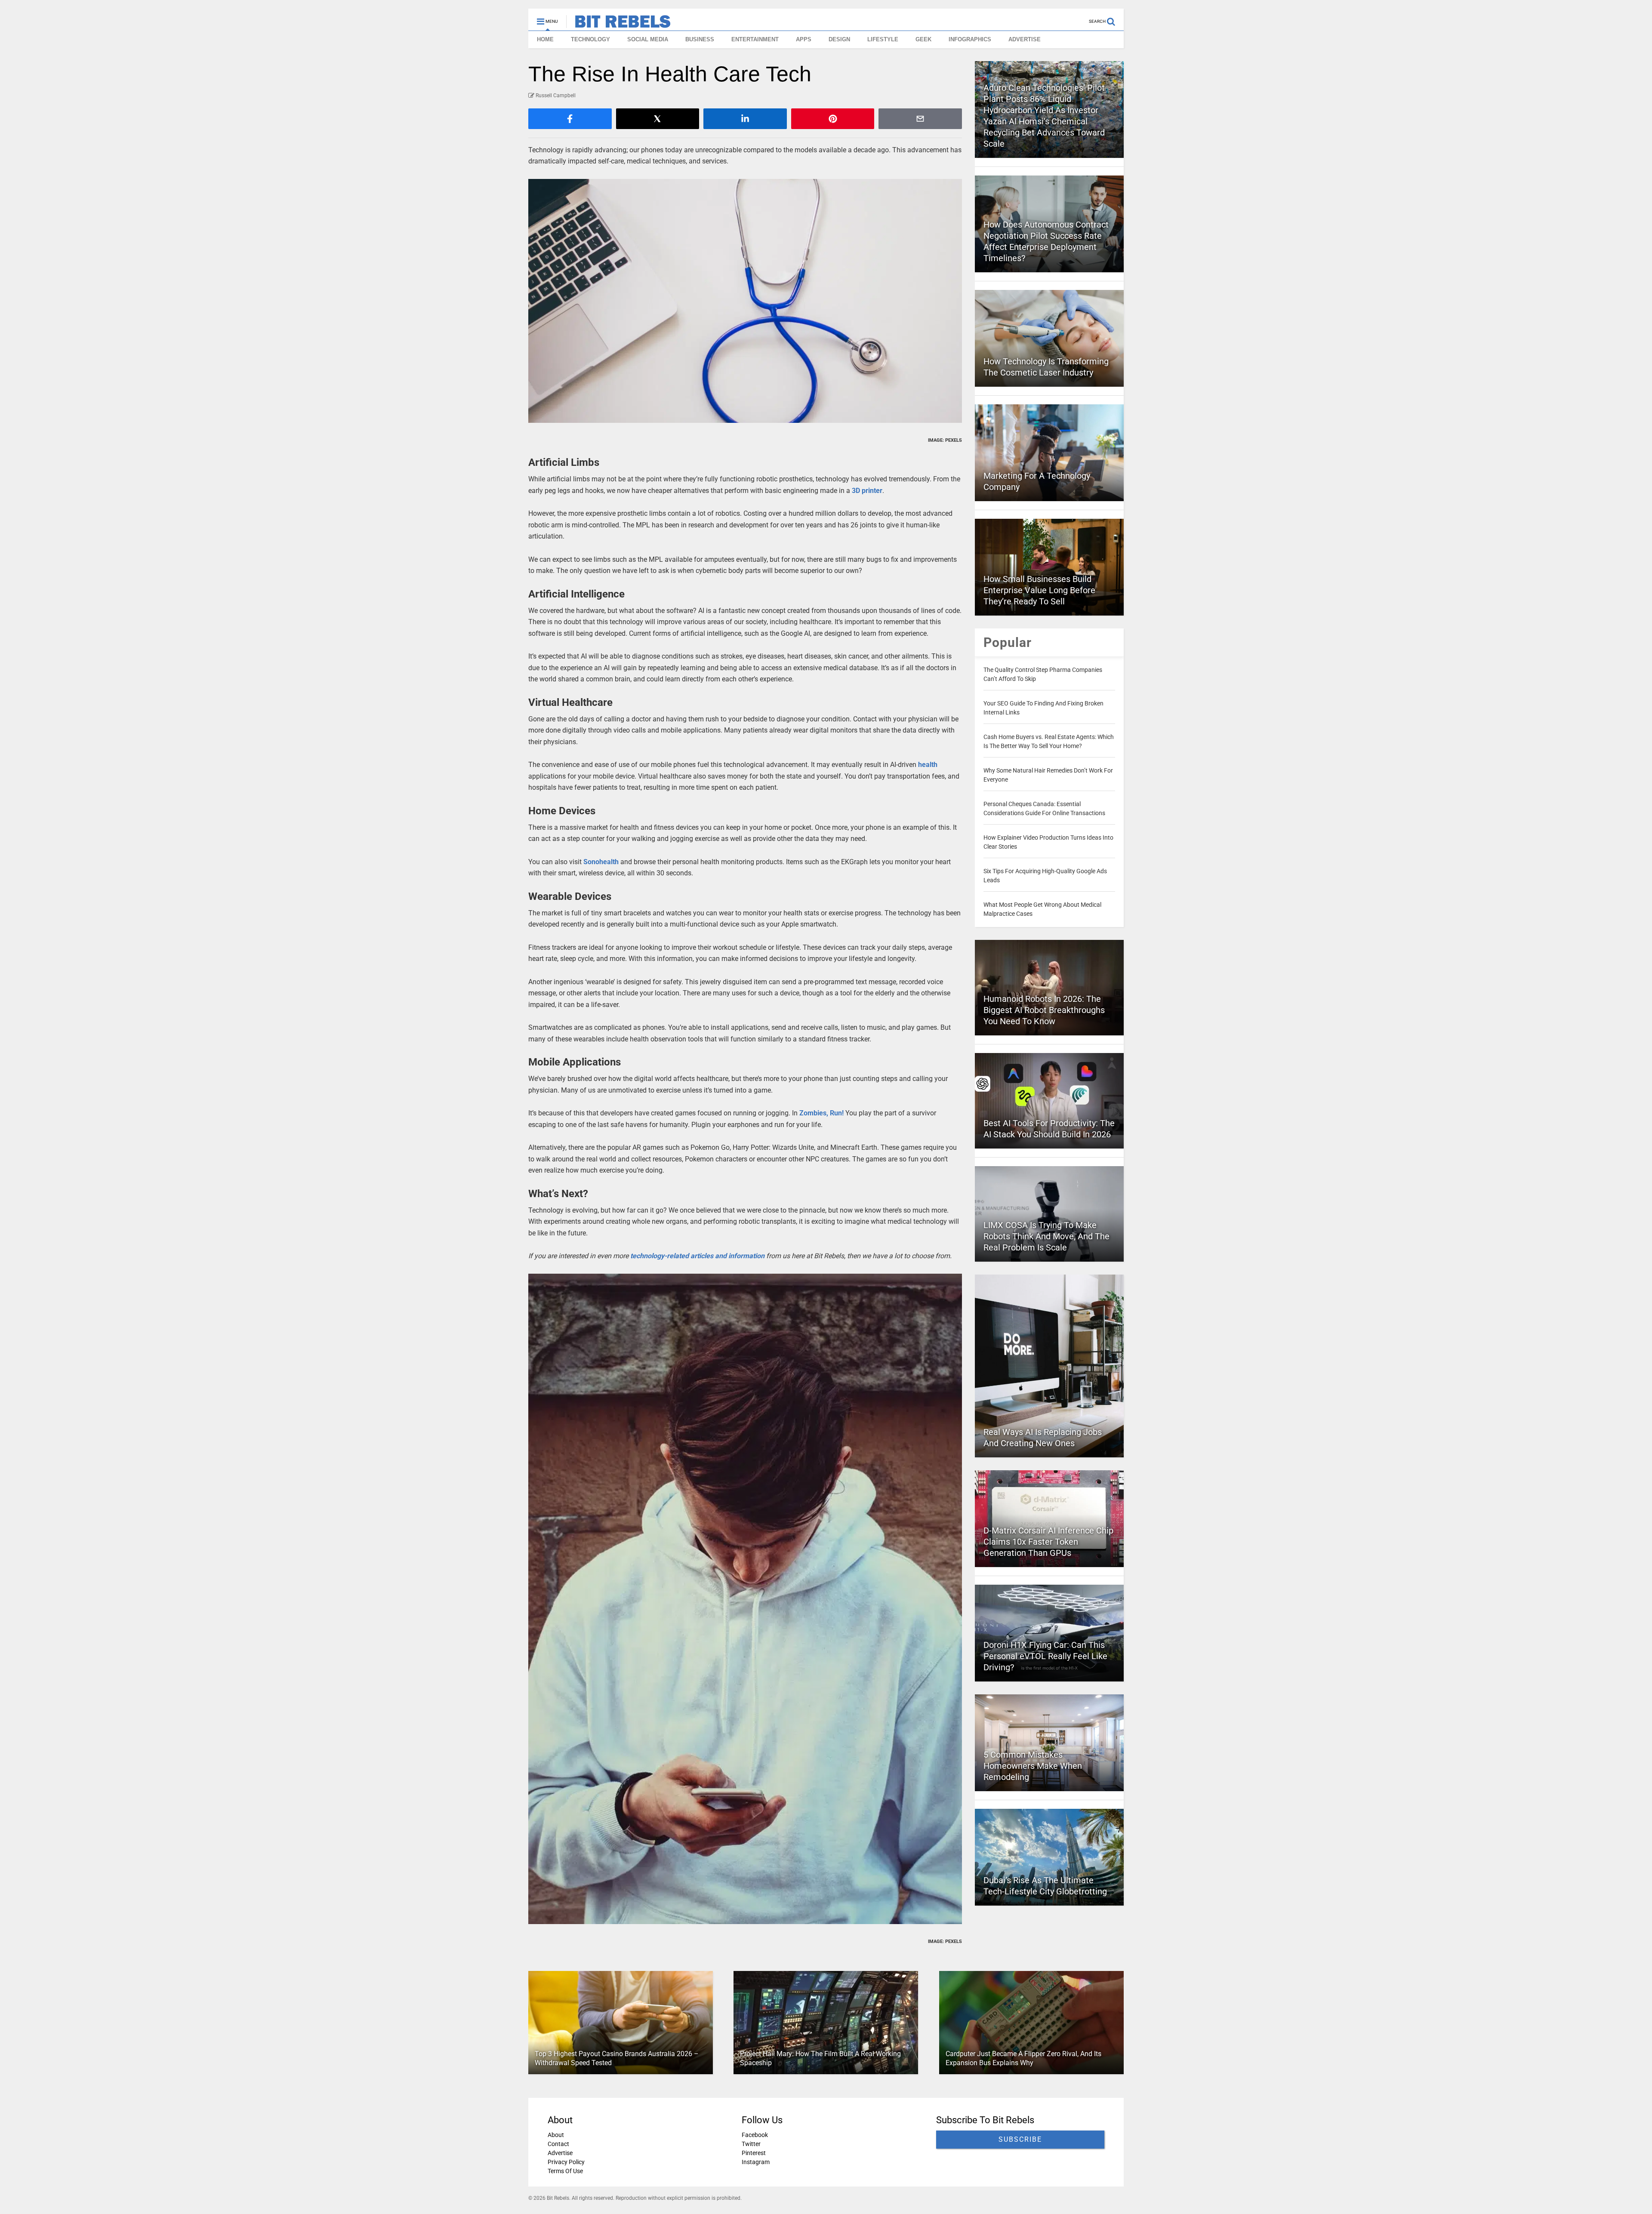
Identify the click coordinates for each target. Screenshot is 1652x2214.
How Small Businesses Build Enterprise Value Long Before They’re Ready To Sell (1039, 590)
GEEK (923, 39)
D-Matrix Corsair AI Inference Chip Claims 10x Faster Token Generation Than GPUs (1048, 1542)
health (928, 765)
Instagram (756, 2162)
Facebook (755, 2135)
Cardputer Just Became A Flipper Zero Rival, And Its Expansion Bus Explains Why (1023, 2058)
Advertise (560, 2153)
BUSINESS (700, 39)
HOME (545, 39)
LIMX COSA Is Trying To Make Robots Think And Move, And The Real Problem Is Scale (1046, 1236)
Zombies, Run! (821, 1113)
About (556, 2135)
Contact (558, 2144)
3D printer (867, 491)
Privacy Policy (566, 2162)
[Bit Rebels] (618, 24)
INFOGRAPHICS (970, 39)
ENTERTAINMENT (755, 39)
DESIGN (839, 39)
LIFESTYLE (883, 39)
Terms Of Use (565, 2171)
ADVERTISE (1025, 39)
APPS (804, 39)
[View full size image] (745, 301)
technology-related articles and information (697, 1256)
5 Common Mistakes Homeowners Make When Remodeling (1033, 1766)
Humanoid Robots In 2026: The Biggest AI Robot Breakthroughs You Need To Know (1044, 1010)
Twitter (751, 2144)
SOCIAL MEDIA (648, 39)
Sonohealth (602, 862)
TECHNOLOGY (590, 39)
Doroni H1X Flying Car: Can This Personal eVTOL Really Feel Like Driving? (1045, 1656)
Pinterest (754, 2153)
